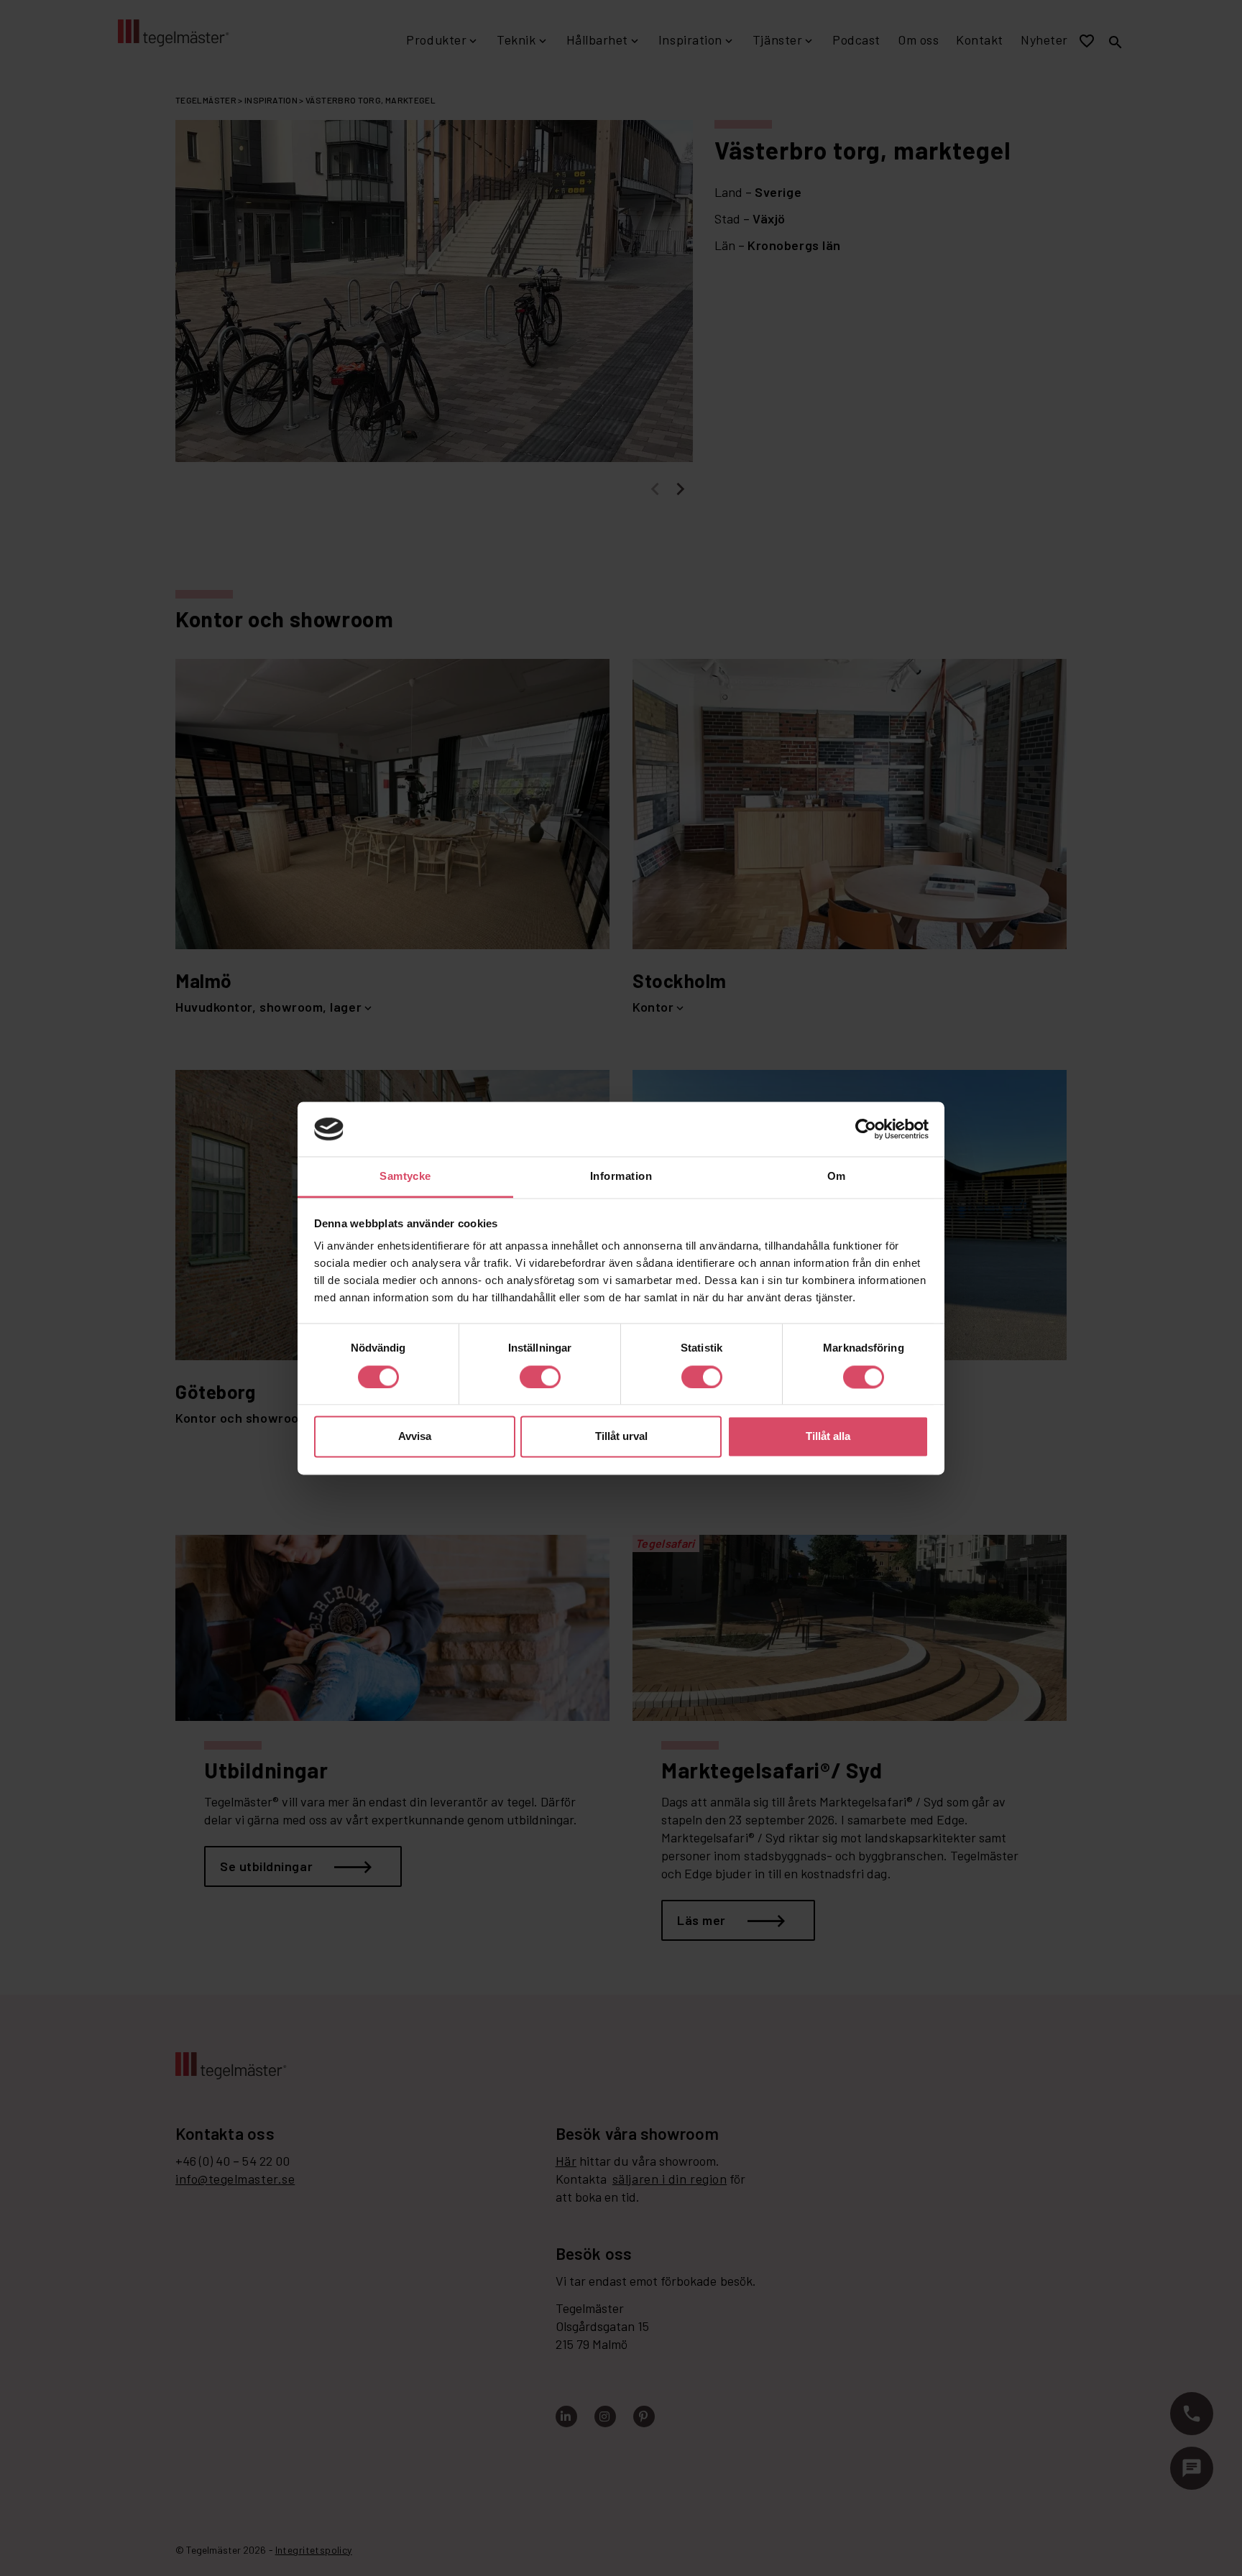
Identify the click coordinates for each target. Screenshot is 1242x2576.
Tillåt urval (621, 1437)
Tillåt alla (828, 1437)
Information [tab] (621, 1177)
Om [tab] (837, 1177)
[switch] (540, 1377)
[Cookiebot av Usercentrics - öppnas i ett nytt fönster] (866, 1129)
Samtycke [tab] (405, 1177)
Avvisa (415, 1437)
